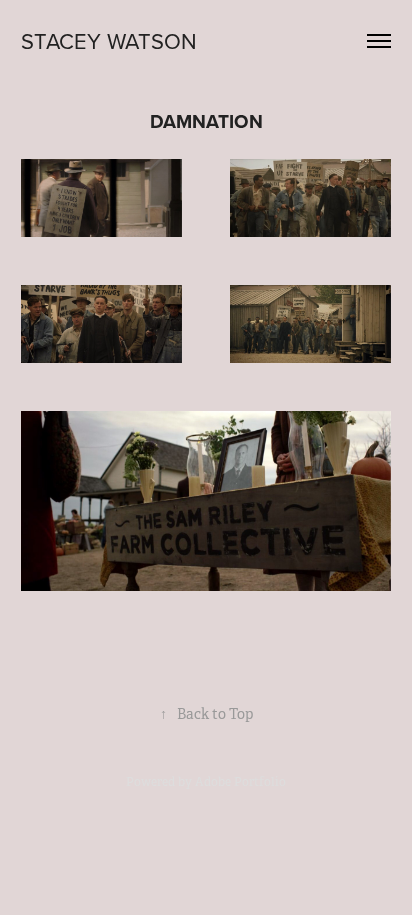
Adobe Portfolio (240, 782)
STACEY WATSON (109, 40)
